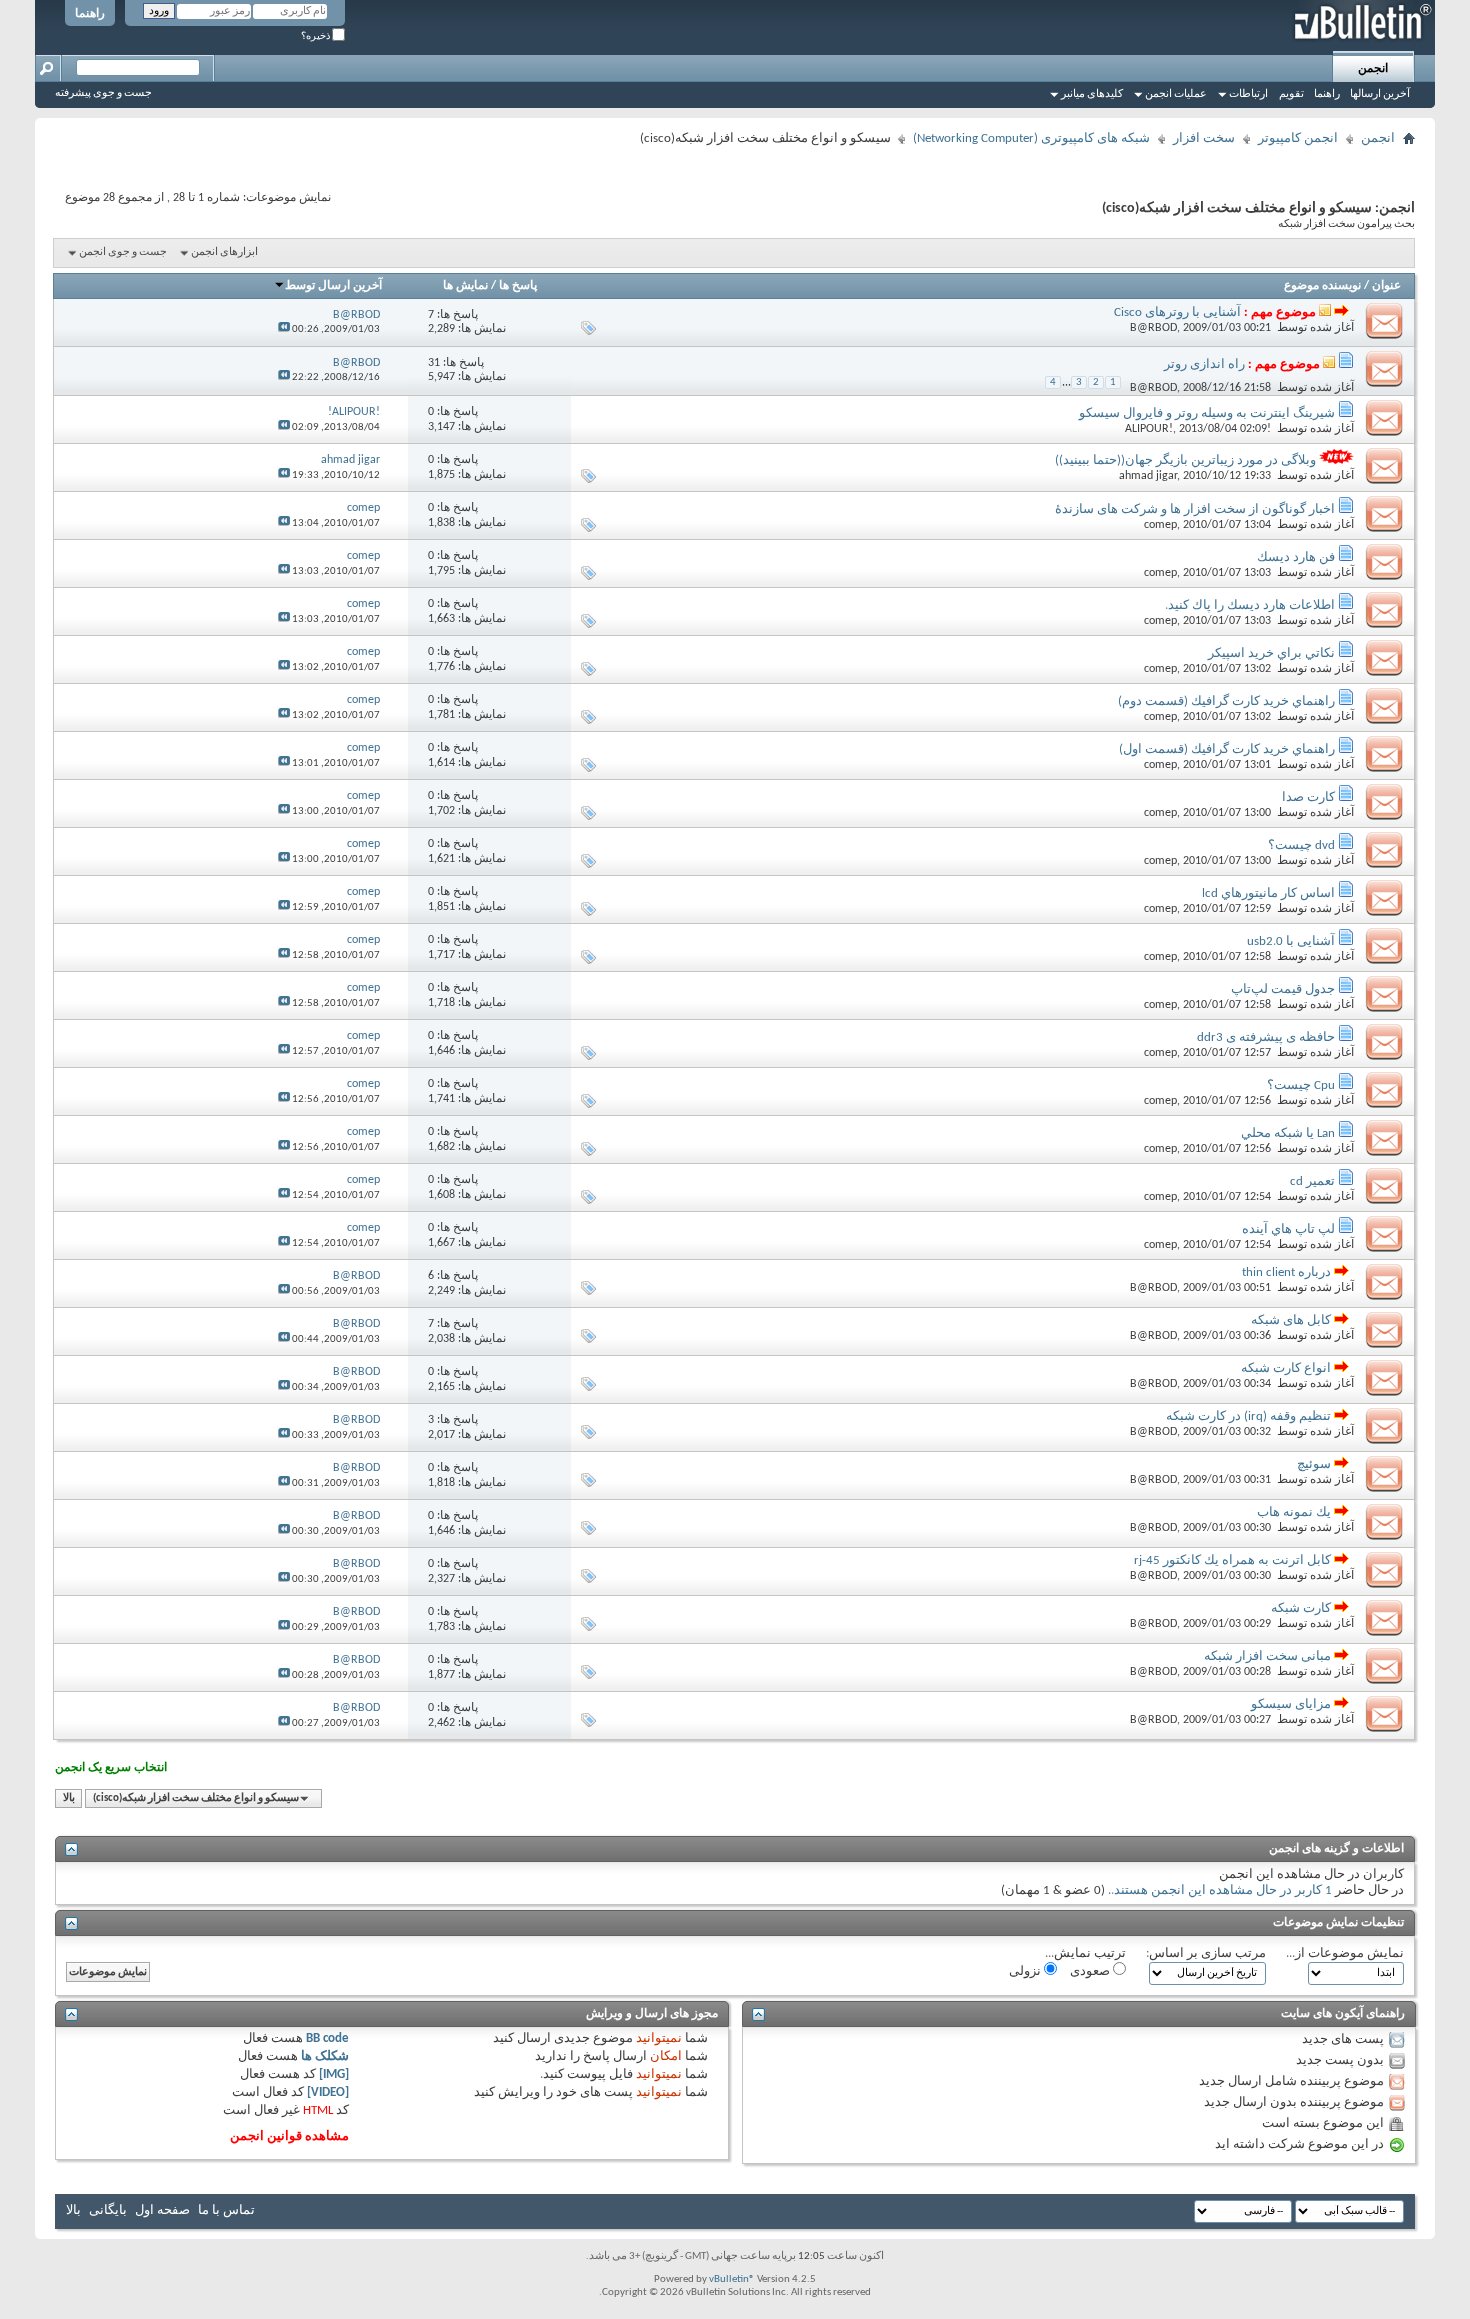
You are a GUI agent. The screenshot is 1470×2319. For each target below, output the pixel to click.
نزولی (1026, 1971)
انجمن (1373, 69)
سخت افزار (1204, 138)
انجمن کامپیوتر (1298, 138)
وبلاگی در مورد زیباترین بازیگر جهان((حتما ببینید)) (1185, 460)
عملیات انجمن (1176, 94)
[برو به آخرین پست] (284, 329)
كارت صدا (1308, 797)
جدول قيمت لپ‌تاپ (1283, 989)
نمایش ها (465, 286)
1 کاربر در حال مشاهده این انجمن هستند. (1221, 1890)
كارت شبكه (1301, 1608)
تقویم (1291, 94)
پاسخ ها (518, 286)
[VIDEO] (328, 2092)
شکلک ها (325, 2056)
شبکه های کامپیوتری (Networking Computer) (1031, 138)
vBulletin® (732, 2279)
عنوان (1386, 286)
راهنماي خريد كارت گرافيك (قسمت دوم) (1226, 701)
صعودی (1091, 1971)
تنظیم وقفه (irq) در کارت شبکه (1248, 1416)
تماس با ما (226, 2210)
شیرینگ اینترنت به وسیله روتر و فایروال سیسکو (1207, 413)
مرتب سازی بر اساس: (1206, 1953)
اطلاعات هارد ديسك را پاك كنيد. (1250, 605)
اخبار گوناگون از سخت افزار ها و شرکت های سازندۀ (1195, 509)
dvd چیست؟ (1301, 845)
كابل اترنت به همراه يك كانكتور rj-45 (1232, 1560)
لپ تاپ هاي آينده (1288, 1229)
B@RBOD (1153, 328)
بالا (69, 1798)
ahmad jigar (1148, 476)
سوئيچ (1314, 1464)
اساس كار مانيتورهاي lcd (1268, 893)
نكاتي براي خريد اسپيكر (1271, 653)
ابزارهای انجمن (224, 252)
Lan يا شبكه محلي (1288, 1133)
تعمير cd (1312, 1181)
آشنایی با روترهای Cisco (1177, 312)
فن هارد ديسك (1296, 557)
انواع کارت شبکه (1286, 1368)
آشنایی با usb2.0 (1291, 941)
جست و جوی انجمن (123, 252)
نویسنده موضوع (1322, 286)
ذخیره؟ (316, 36)
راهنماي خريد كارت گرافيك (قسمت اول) (1227, 749)
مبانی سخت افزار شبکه (1267, 1656)
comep (1160, 525)
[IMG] (334, 2074)
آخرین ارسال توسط (333, 286)
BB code (327, 2038)
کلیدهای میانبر (1092, 94)
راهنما (90, 14)
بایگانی (108, 2210)
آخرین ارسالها (1380, 94)
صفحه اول (162, 2210)
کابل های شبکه (1291, 1320)
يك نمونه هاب (1294, 1512)
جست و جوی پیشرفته (103, 93)
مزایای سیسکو (1291, 1704)
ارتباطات (1248, 94)
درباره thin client (1286, 1272)
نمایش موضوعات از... (1345, 1953)
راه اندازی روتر (1204, 364)
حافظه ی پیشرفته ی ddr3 (1266, 1037)
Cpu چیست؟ (1301, 1085)
